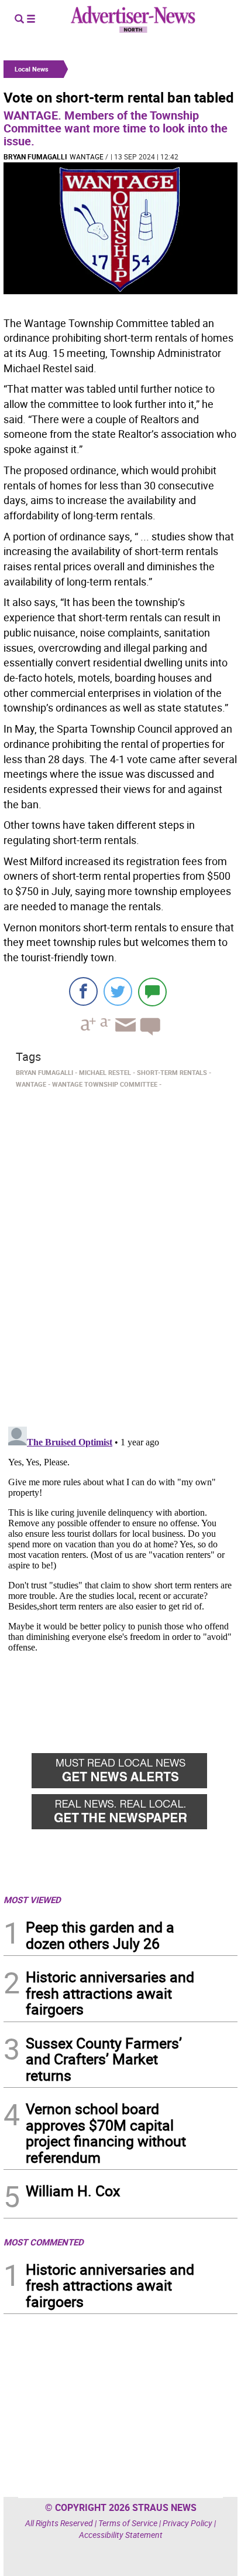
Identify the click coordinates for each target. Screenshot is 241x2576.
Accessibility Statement (121, 2535)
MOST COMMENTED (44, 2242)
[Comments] (152, 991)
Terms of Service (128, 2523)
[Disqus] (120, 1254)
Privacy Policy (187, 2523)
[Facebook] (83, 991)
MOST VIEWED (32, 1900)
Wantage (87, 156)
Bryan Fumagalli (35, 156)
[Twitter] (118, 991)
